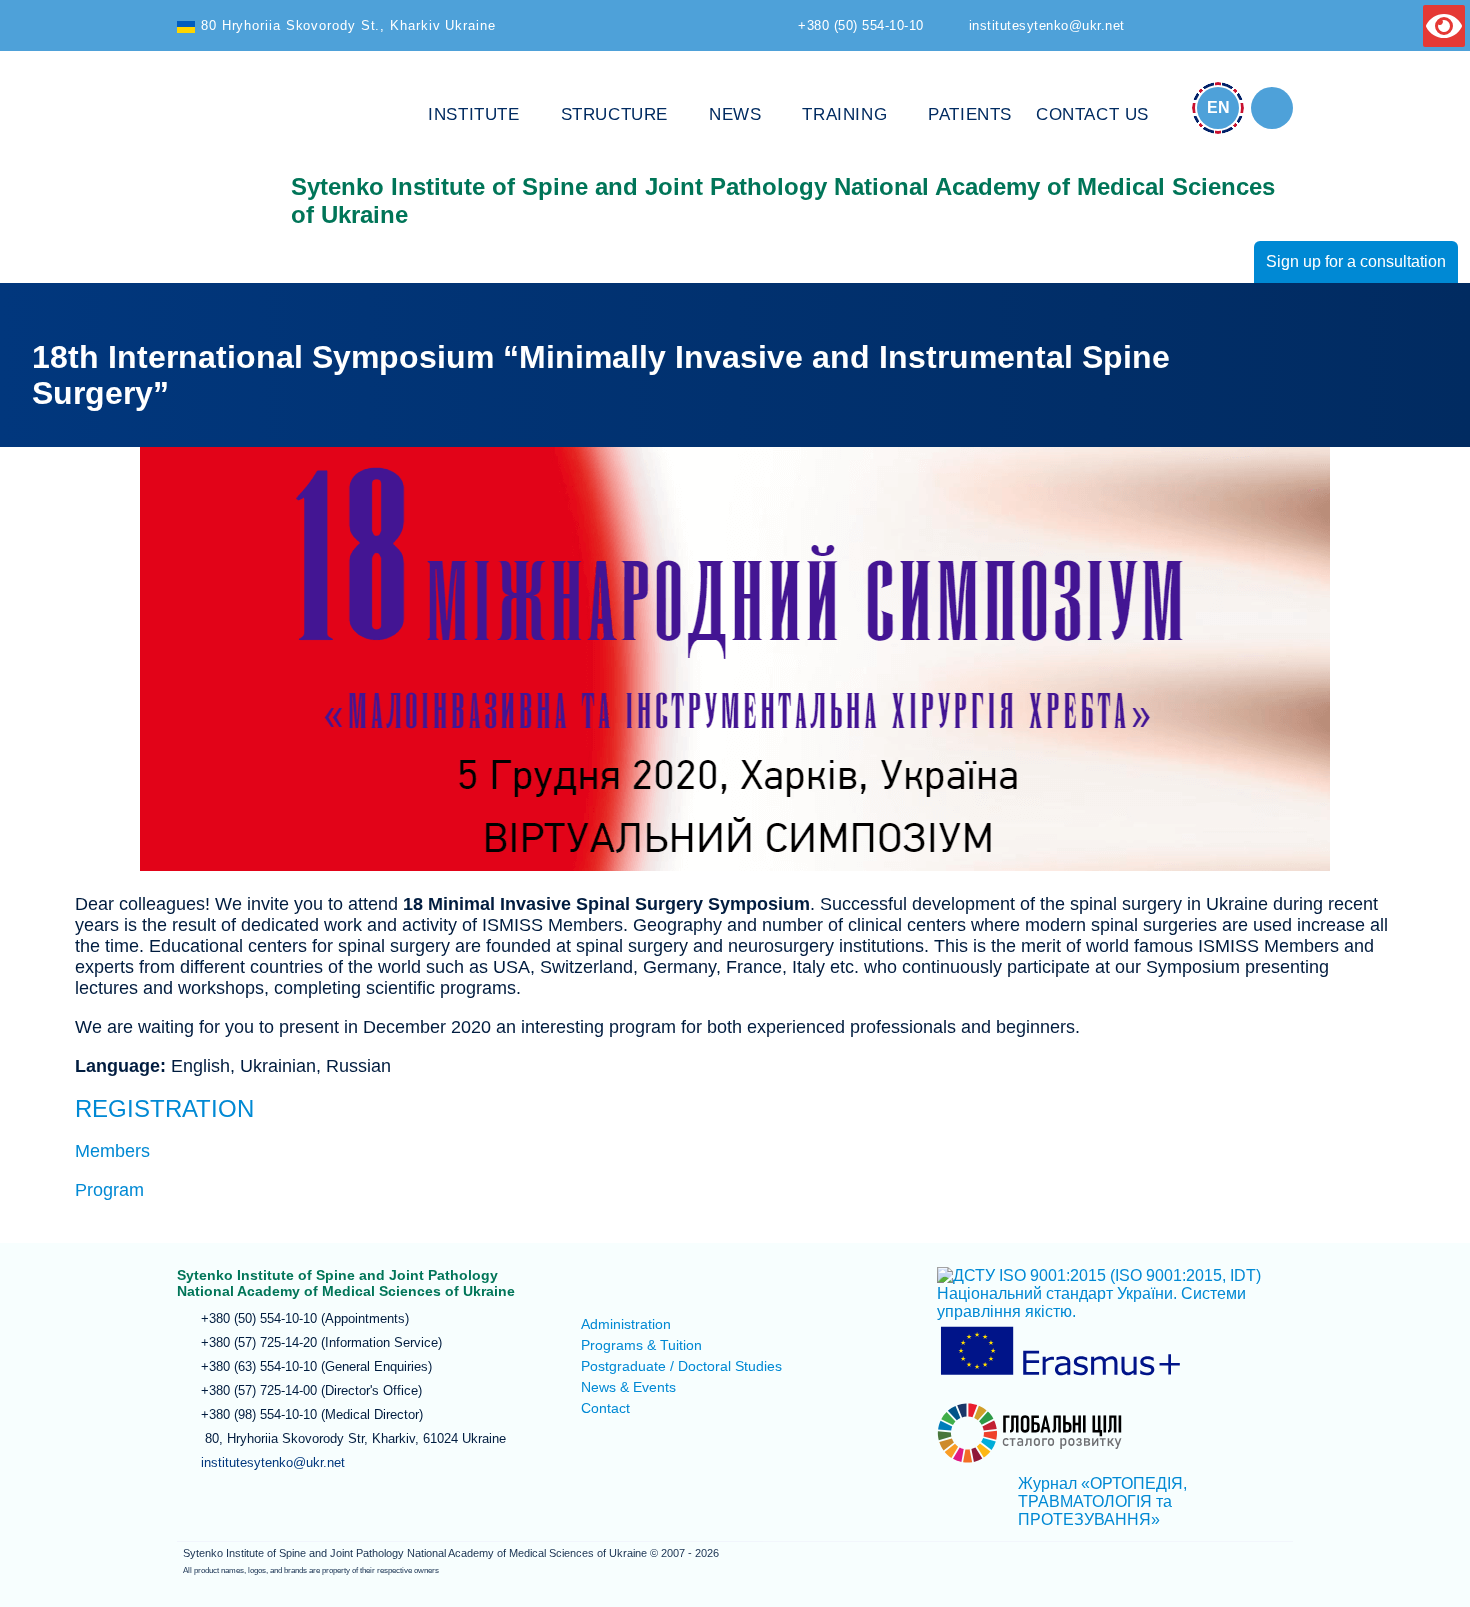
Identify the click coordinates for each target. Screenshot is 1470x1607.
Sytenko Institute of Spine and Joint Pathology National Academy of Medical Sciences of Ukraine (222, 152)
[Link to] (1272, 108)
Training (844, 114)
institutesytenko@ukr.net (273, 1462)
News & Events (628, 1387)
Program (109, 1190)
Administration (626, 1324)
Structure (614, 114)
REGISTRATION (164, 1108)
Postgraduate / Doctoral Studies (681, 1366)
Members (112, 1151)
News (735, 114)
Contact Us (1092, 114)
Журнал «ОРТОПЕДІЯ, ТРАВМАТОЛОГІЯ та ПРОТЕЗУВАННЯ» (1102, 1501)
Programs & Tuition (641, 1345)
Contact (605, 1408)
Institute (473, 114)
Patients (970, 114)
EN (1218, 107)
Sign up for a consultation (1356, 261)
